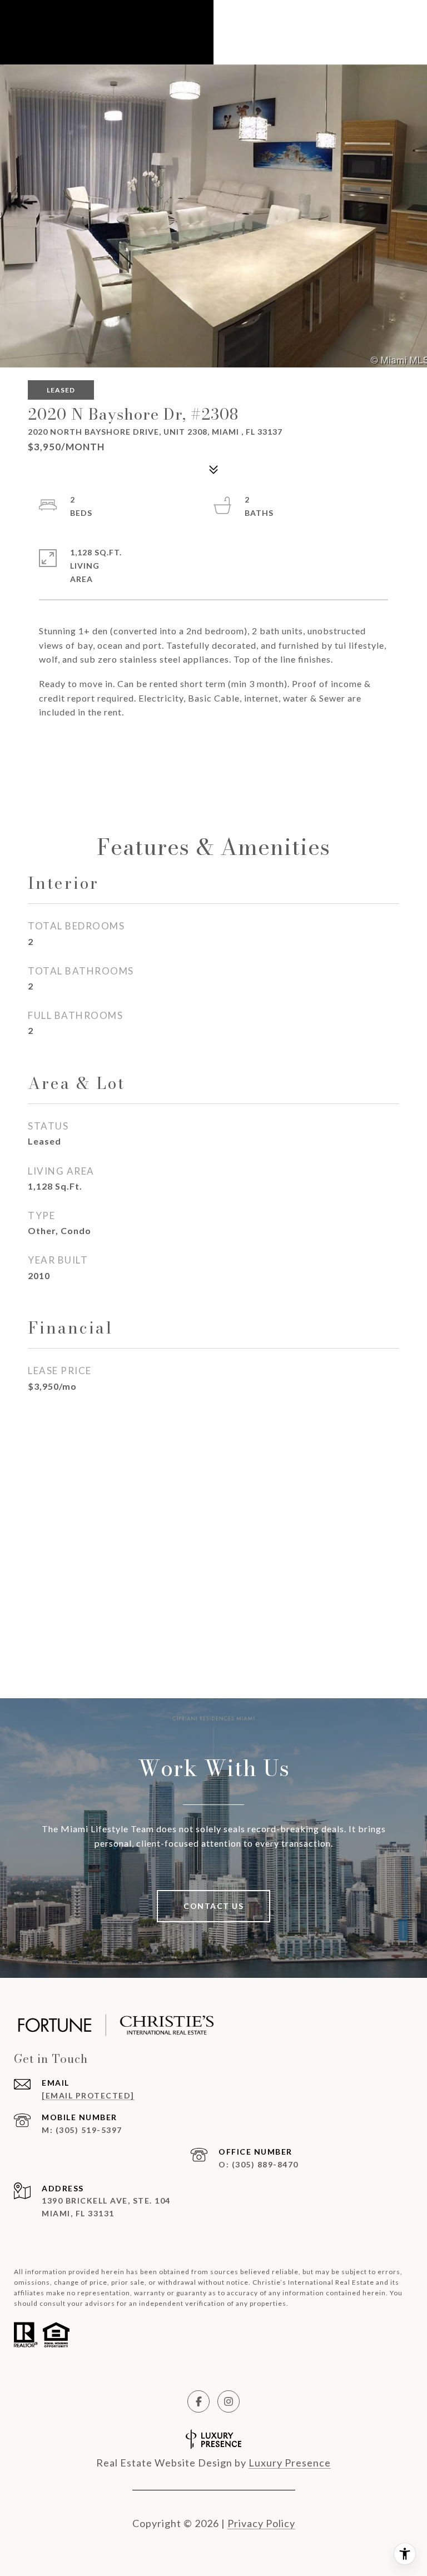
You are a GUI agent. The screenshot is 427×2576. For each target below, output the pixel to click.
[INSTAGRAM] (229, 2401)
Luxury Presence (290, 2463)
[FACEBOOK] (198, 2401)
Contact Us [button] (213, 1906)
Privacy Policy (261, 2523)
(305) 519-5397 (89, 2130)
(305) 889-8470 (265, 2164)
